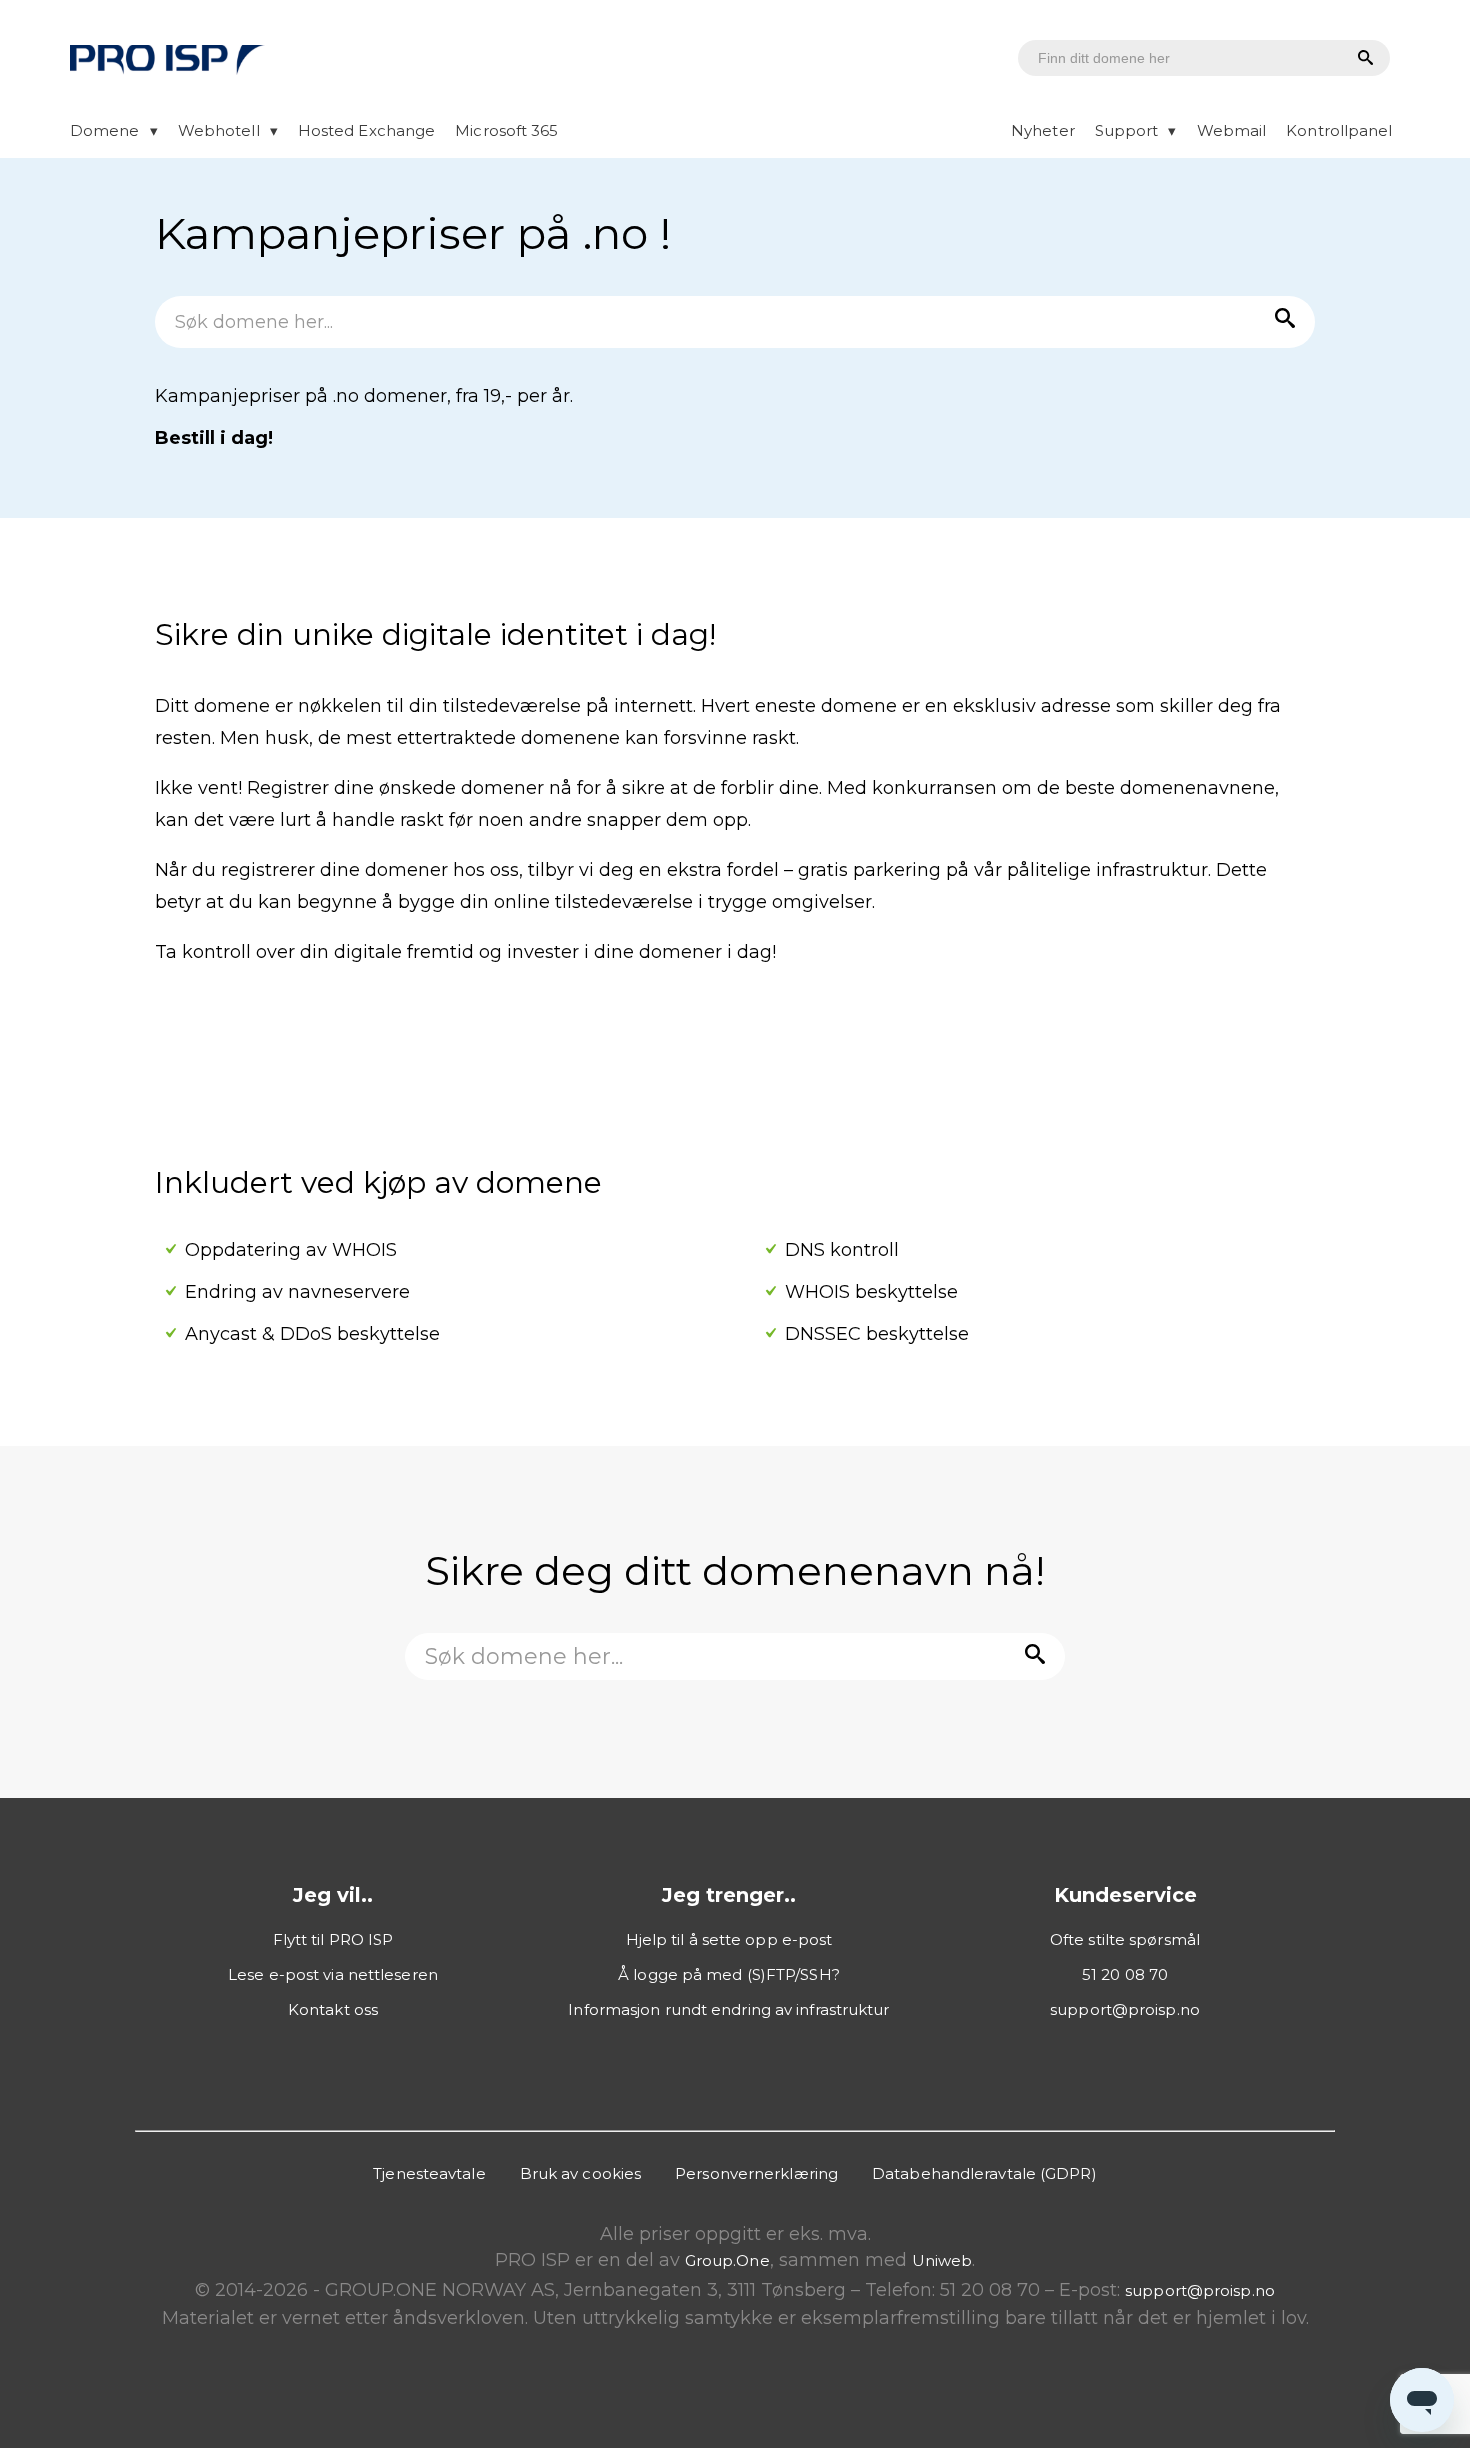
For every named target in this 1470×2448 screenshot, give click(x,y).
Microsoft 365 (506, 130)
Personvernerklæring (756, 2173)
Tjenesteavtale (429, 2173)
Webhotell (219, 130)
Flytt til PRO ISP (333, 1939)
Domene (105, 130)
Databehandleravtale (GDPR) (984, 2173)
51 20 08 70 (1125, 1974)
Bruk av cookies (581, 2173)
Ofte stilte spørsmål (1125, 1939)
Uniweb (942, 2260)
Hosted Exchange (367, 130)
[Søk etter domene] (1362, 59)
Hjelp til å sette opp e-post (729, 1939)
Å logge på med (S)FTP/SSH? (729, 1974)
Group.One (727, 2260)
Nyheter (1043, 130)
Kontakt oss (333, 2009)
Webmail (1232, 130)
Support (1127, 130)
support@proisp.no (1125, 2009)
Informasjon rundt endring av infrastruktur (728, 2009)
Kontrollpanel (1339, 130)
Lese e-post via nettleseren (333, 1974)
